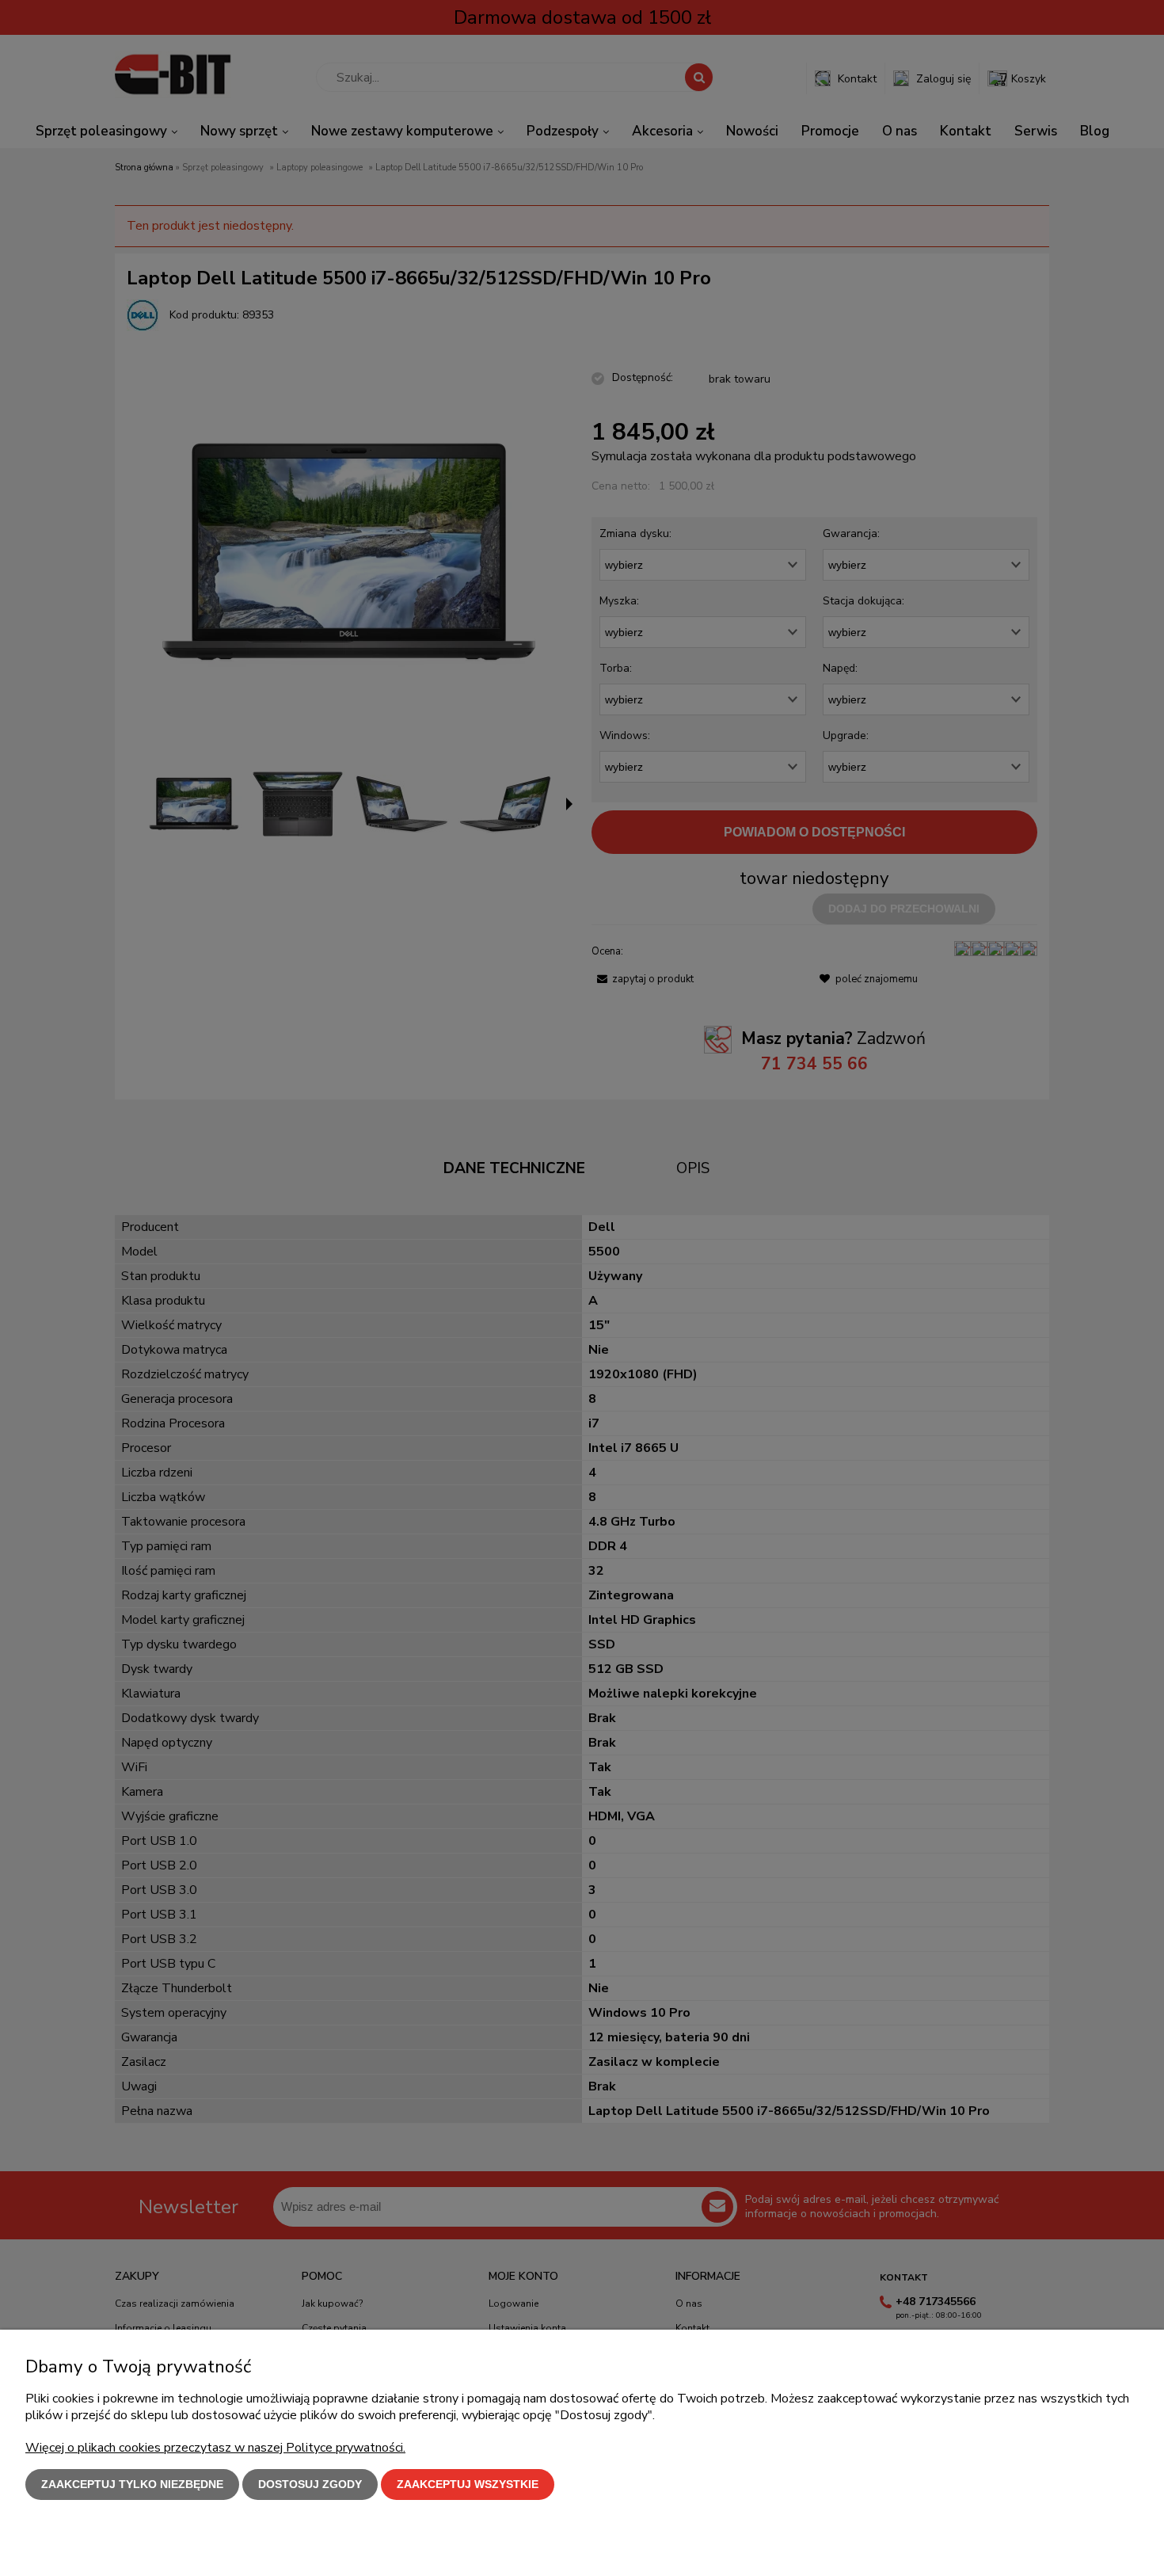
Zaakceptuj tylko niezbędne (132, 2484)
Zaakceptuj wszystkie (468, 2484)
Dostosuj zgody (310, 2484)
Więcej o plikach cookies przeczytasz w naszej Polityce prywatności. (215, 2448)
